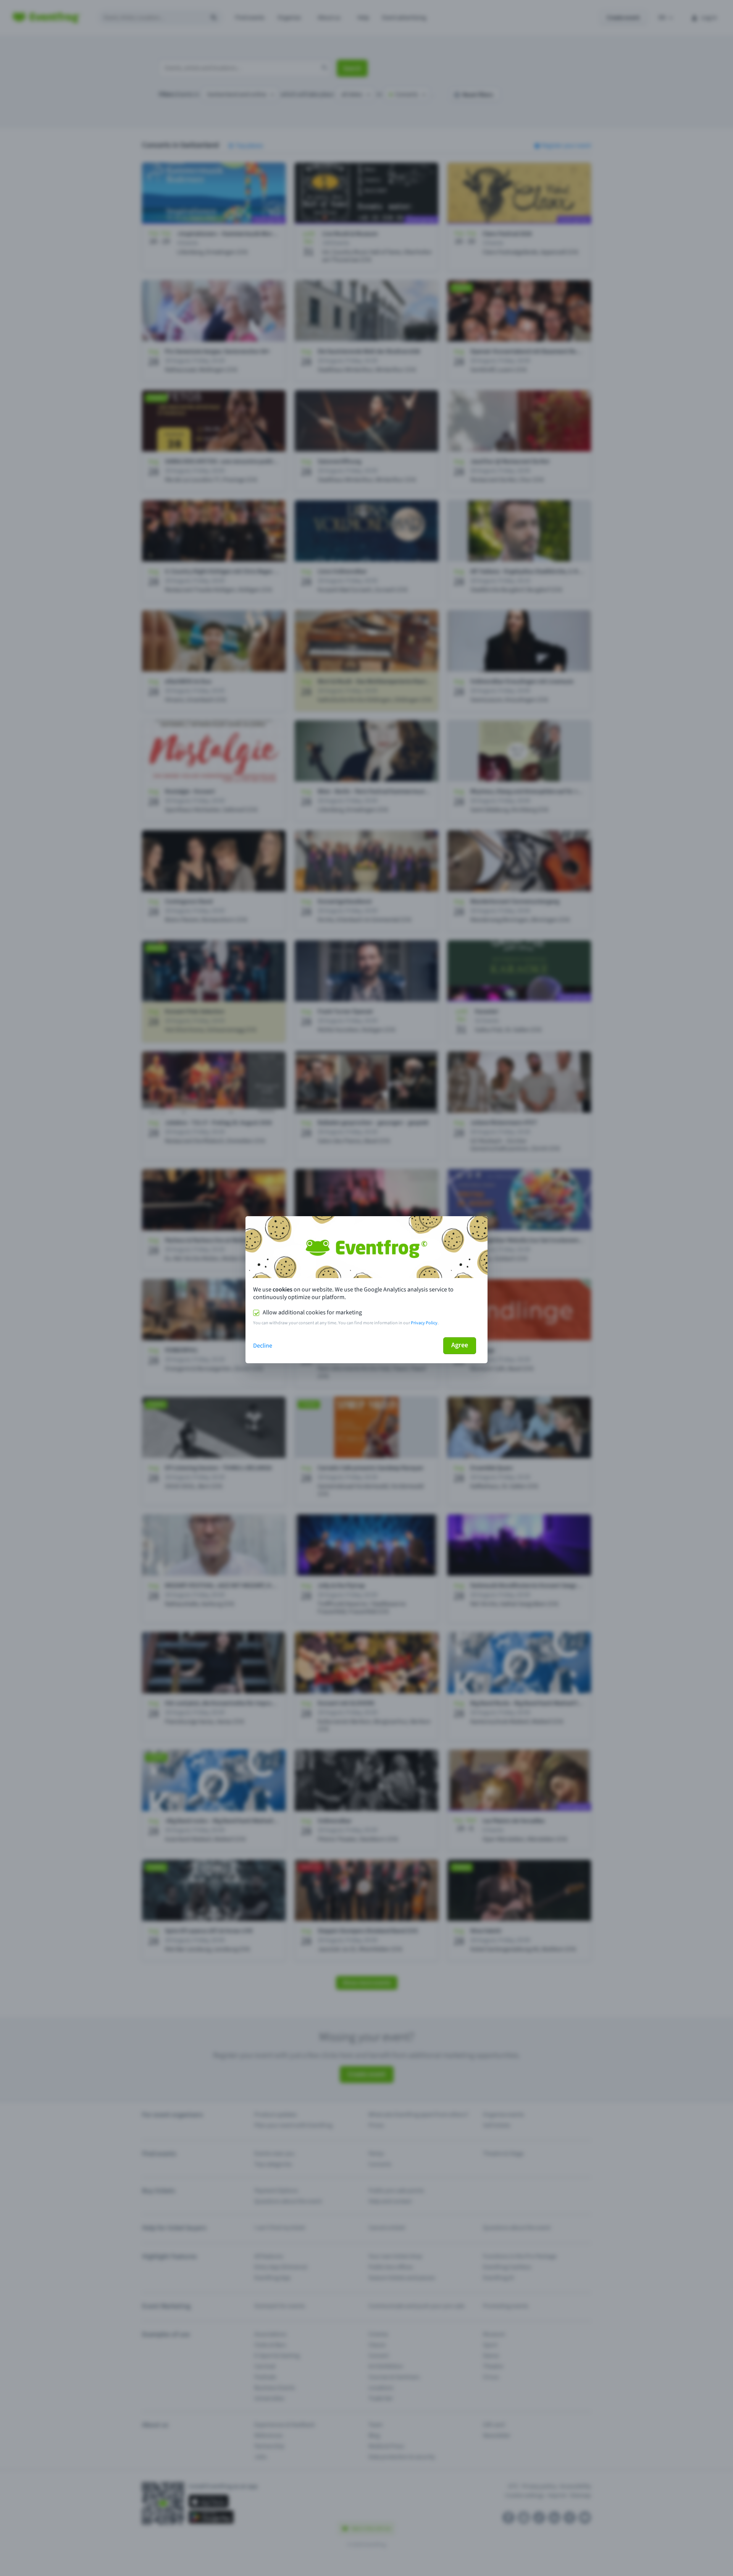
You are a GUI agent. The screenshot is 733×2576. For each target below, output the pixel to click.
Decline (263, 1346)
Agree (460, 1345)
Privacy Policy (424, 1323)
